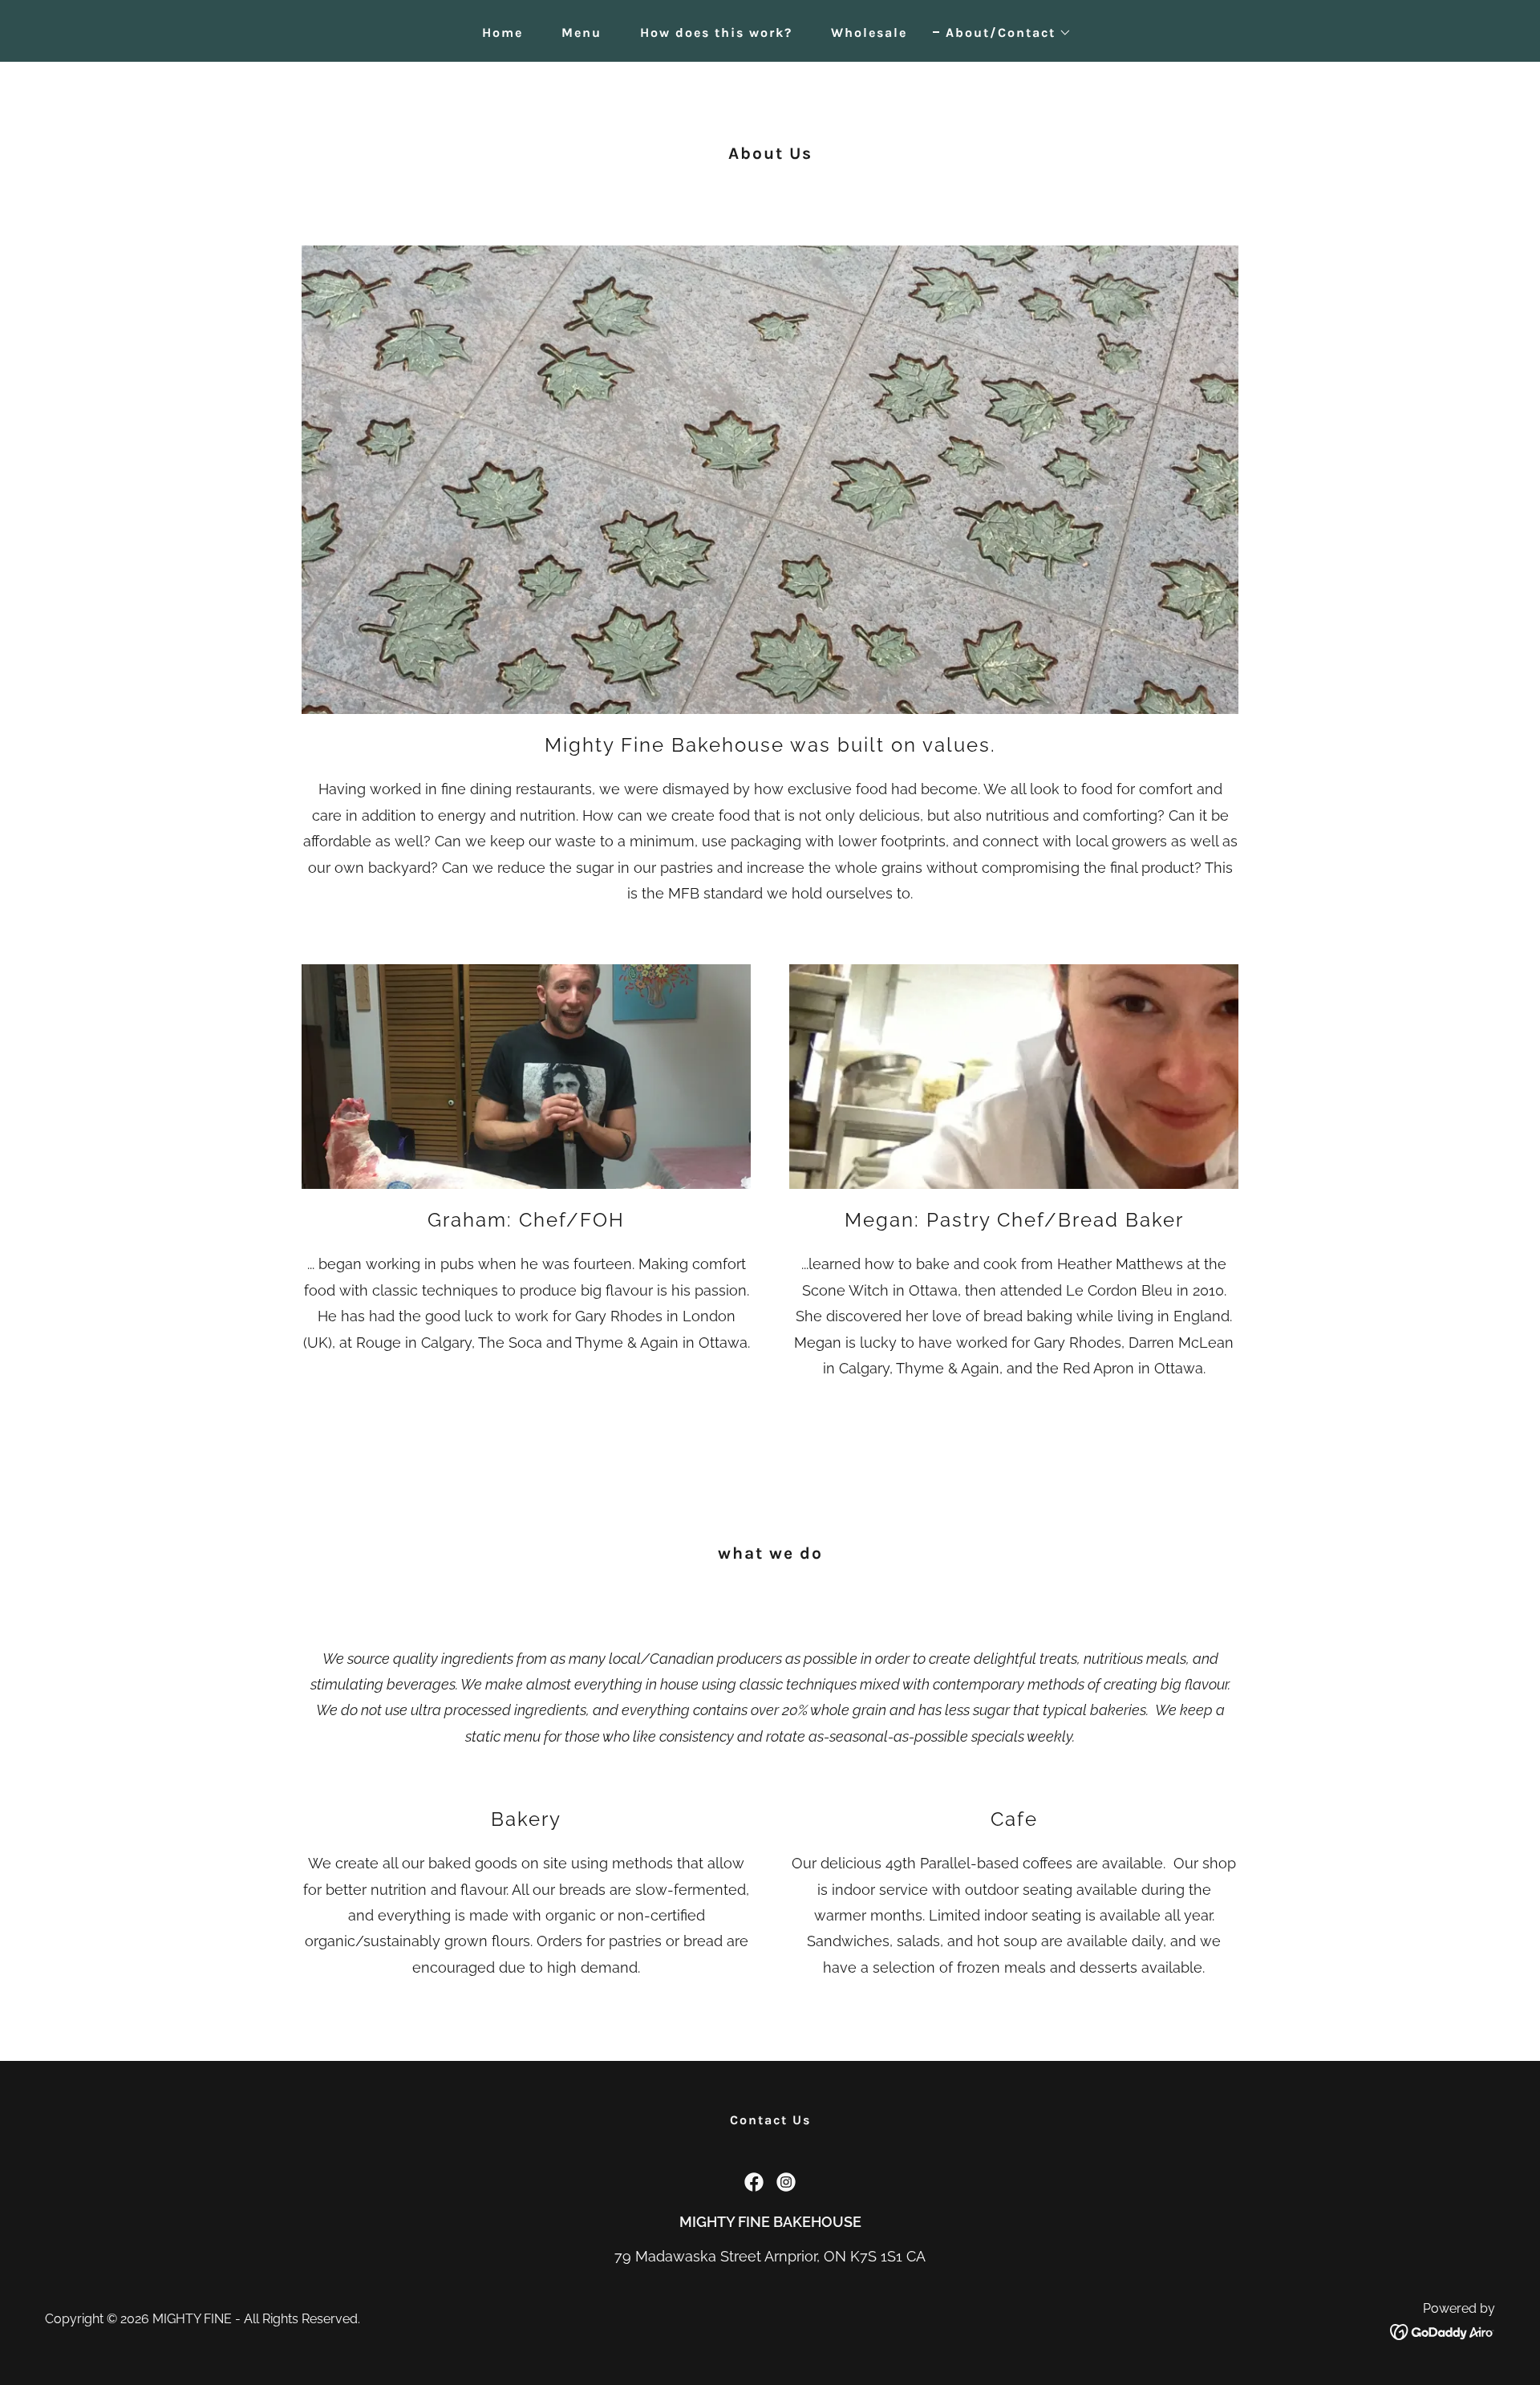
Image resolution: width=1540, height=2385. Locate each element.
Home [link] (503, 32)
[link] (754, 2182)
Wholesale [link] (869, 32)
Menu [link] (582, 32)
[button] (1002, 33)
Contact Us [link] (770, 2120)
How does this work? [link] (716, 32)
